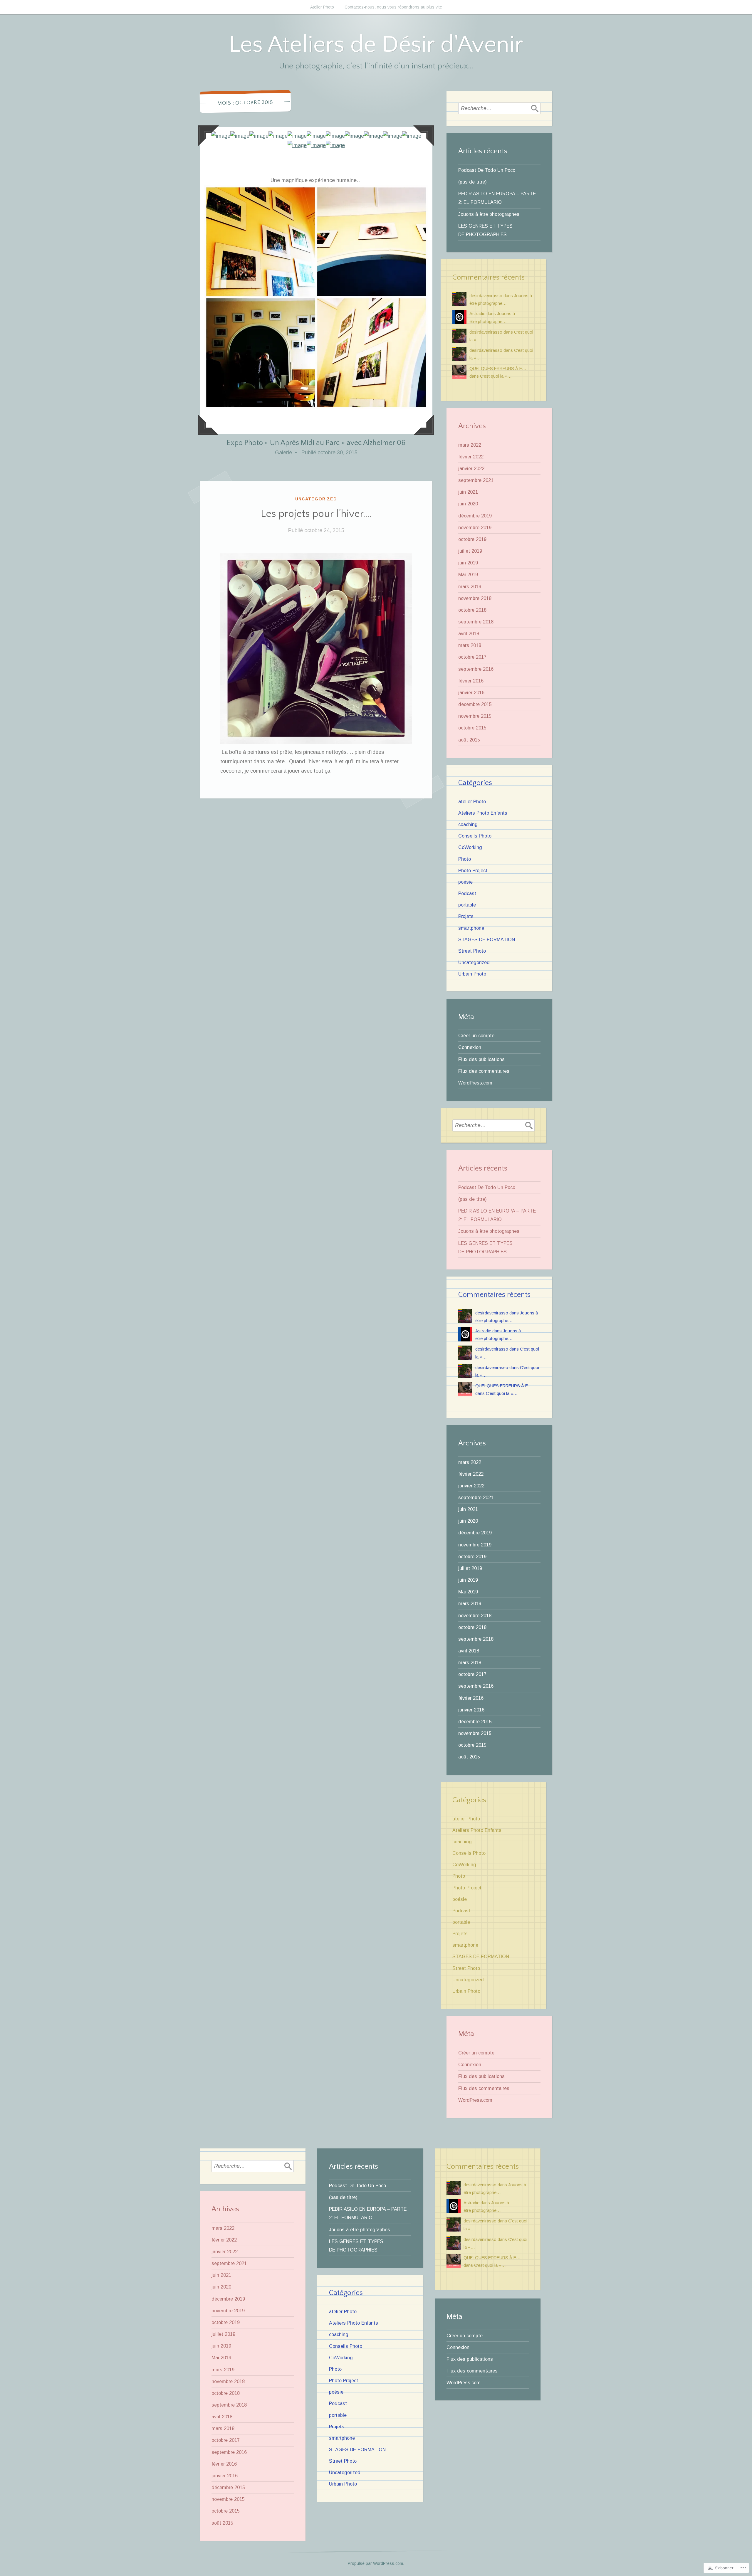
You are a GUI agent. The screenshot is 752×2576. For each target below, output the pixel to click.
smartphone (471, 928)
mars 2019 (470, 586)
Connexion (470, 1047)
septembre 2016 (476, 669)
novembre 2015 (475, 716)
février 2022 (471, 457)
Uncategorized (316, 499)
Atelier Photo (322, 7)
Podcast (467, 893)
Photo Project (473, 870)
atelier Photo (472, 801)
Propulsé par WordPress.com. (376, 2563)
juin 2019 (468, 563)
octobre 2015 (472, 728)
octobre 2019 (472, 539)
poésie (465, 882)
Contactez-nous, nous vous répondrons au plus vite (393, 7)
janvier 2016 (471, 692)
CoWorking (470, 847)
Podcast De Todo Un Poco (487, 170)
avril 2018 (469, 633)
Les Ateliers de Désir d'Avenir (376, 45)
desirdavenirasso (486, 296)
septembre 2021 (476, 480)
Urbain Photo (472, 974)
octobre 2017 (472, 657)
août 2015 (469, 740)
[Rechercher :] (499, 108)
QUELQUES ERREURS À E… (498, 369)
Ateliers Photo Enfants (483, 813)
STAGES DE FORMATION (487, 939)
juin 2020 (468, 504)
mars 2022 (470, 445)
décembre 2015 (475, 704)
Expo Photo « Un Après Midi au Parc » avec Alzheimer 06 (316, 443)
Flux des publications (481, 1059)
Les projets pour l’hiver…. (316, 514)
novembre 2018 (475, 598)
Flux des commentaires (484, 1071)
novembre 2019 (475, 527)
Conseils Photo (475, 836)
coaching (468, 824)
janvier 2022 (471, 468)
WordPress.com (475, 1083)
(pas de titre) (472, 182)
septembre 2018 (476, 622)
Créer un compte (476, 1035)
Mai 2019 (468, 574)
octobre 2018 (472, 610)
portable (467, 905)
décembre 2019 (475, 516)
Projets (466, 916)
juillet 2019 (470, 551)
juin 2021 (468, 492)
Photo (465, 859)
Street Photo (472, 951)
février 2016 (471, 681)
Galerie (283, 453)
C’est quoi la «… (496, 376)
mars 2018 (470, 645)
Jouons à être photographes (489, 214)
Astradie (477, 314)
